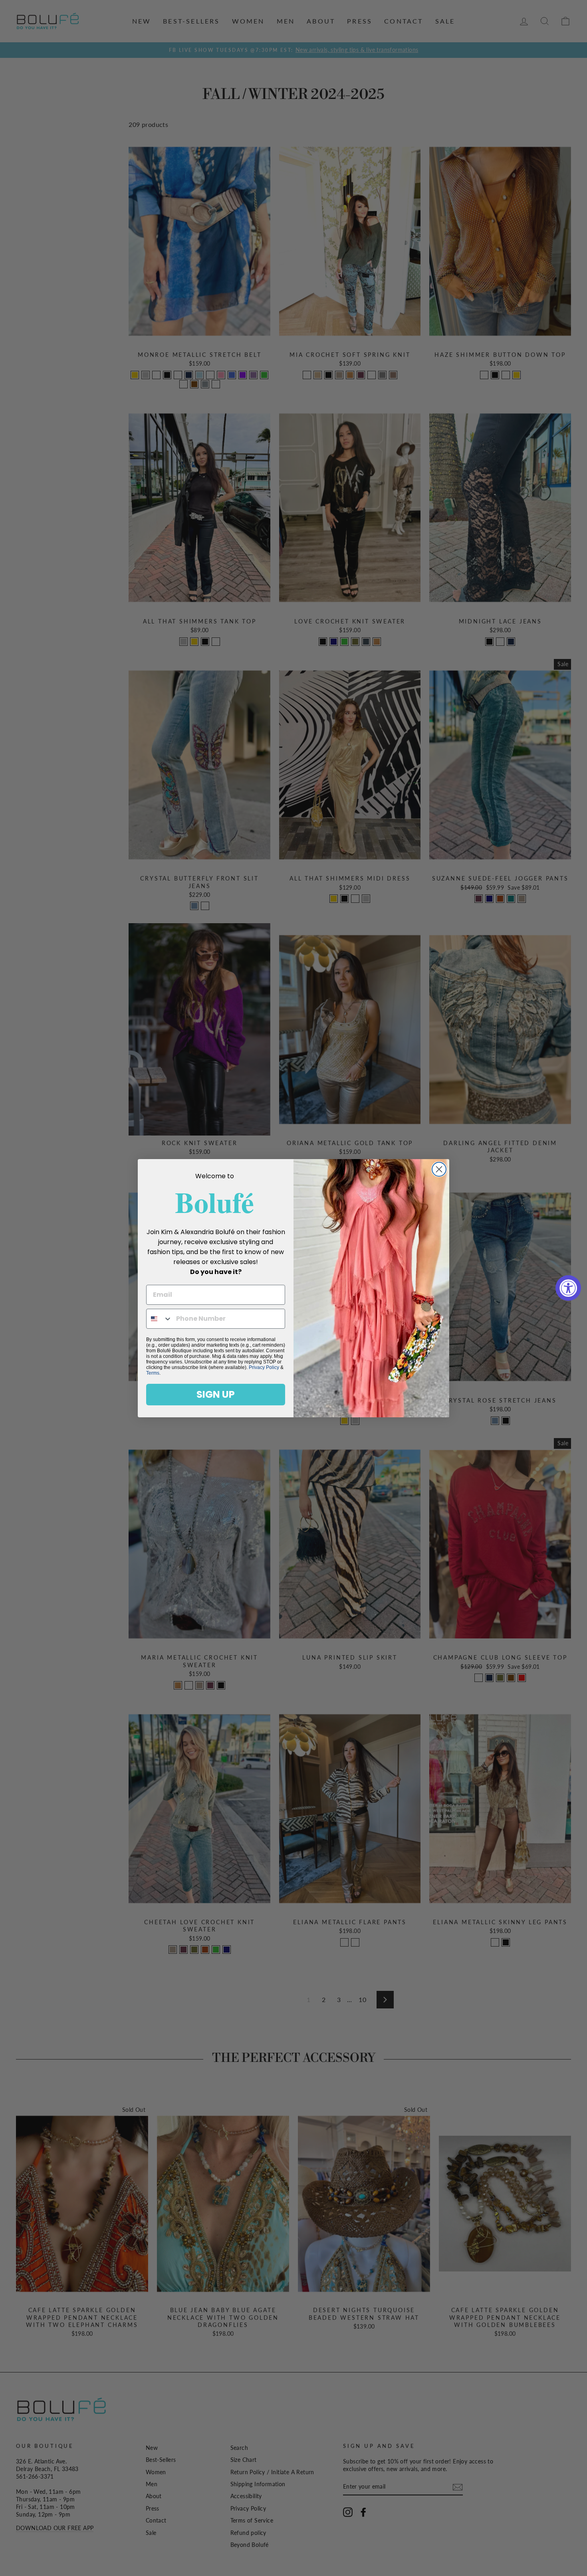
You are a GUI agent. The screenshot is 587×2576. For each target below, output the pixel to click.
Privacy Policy (264, 1367)
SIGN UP (216, 1394)
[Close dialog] (439, 1169)
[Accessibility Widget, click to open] (568, 1288)
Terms (153, 1373)
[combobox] (159, 1319)
